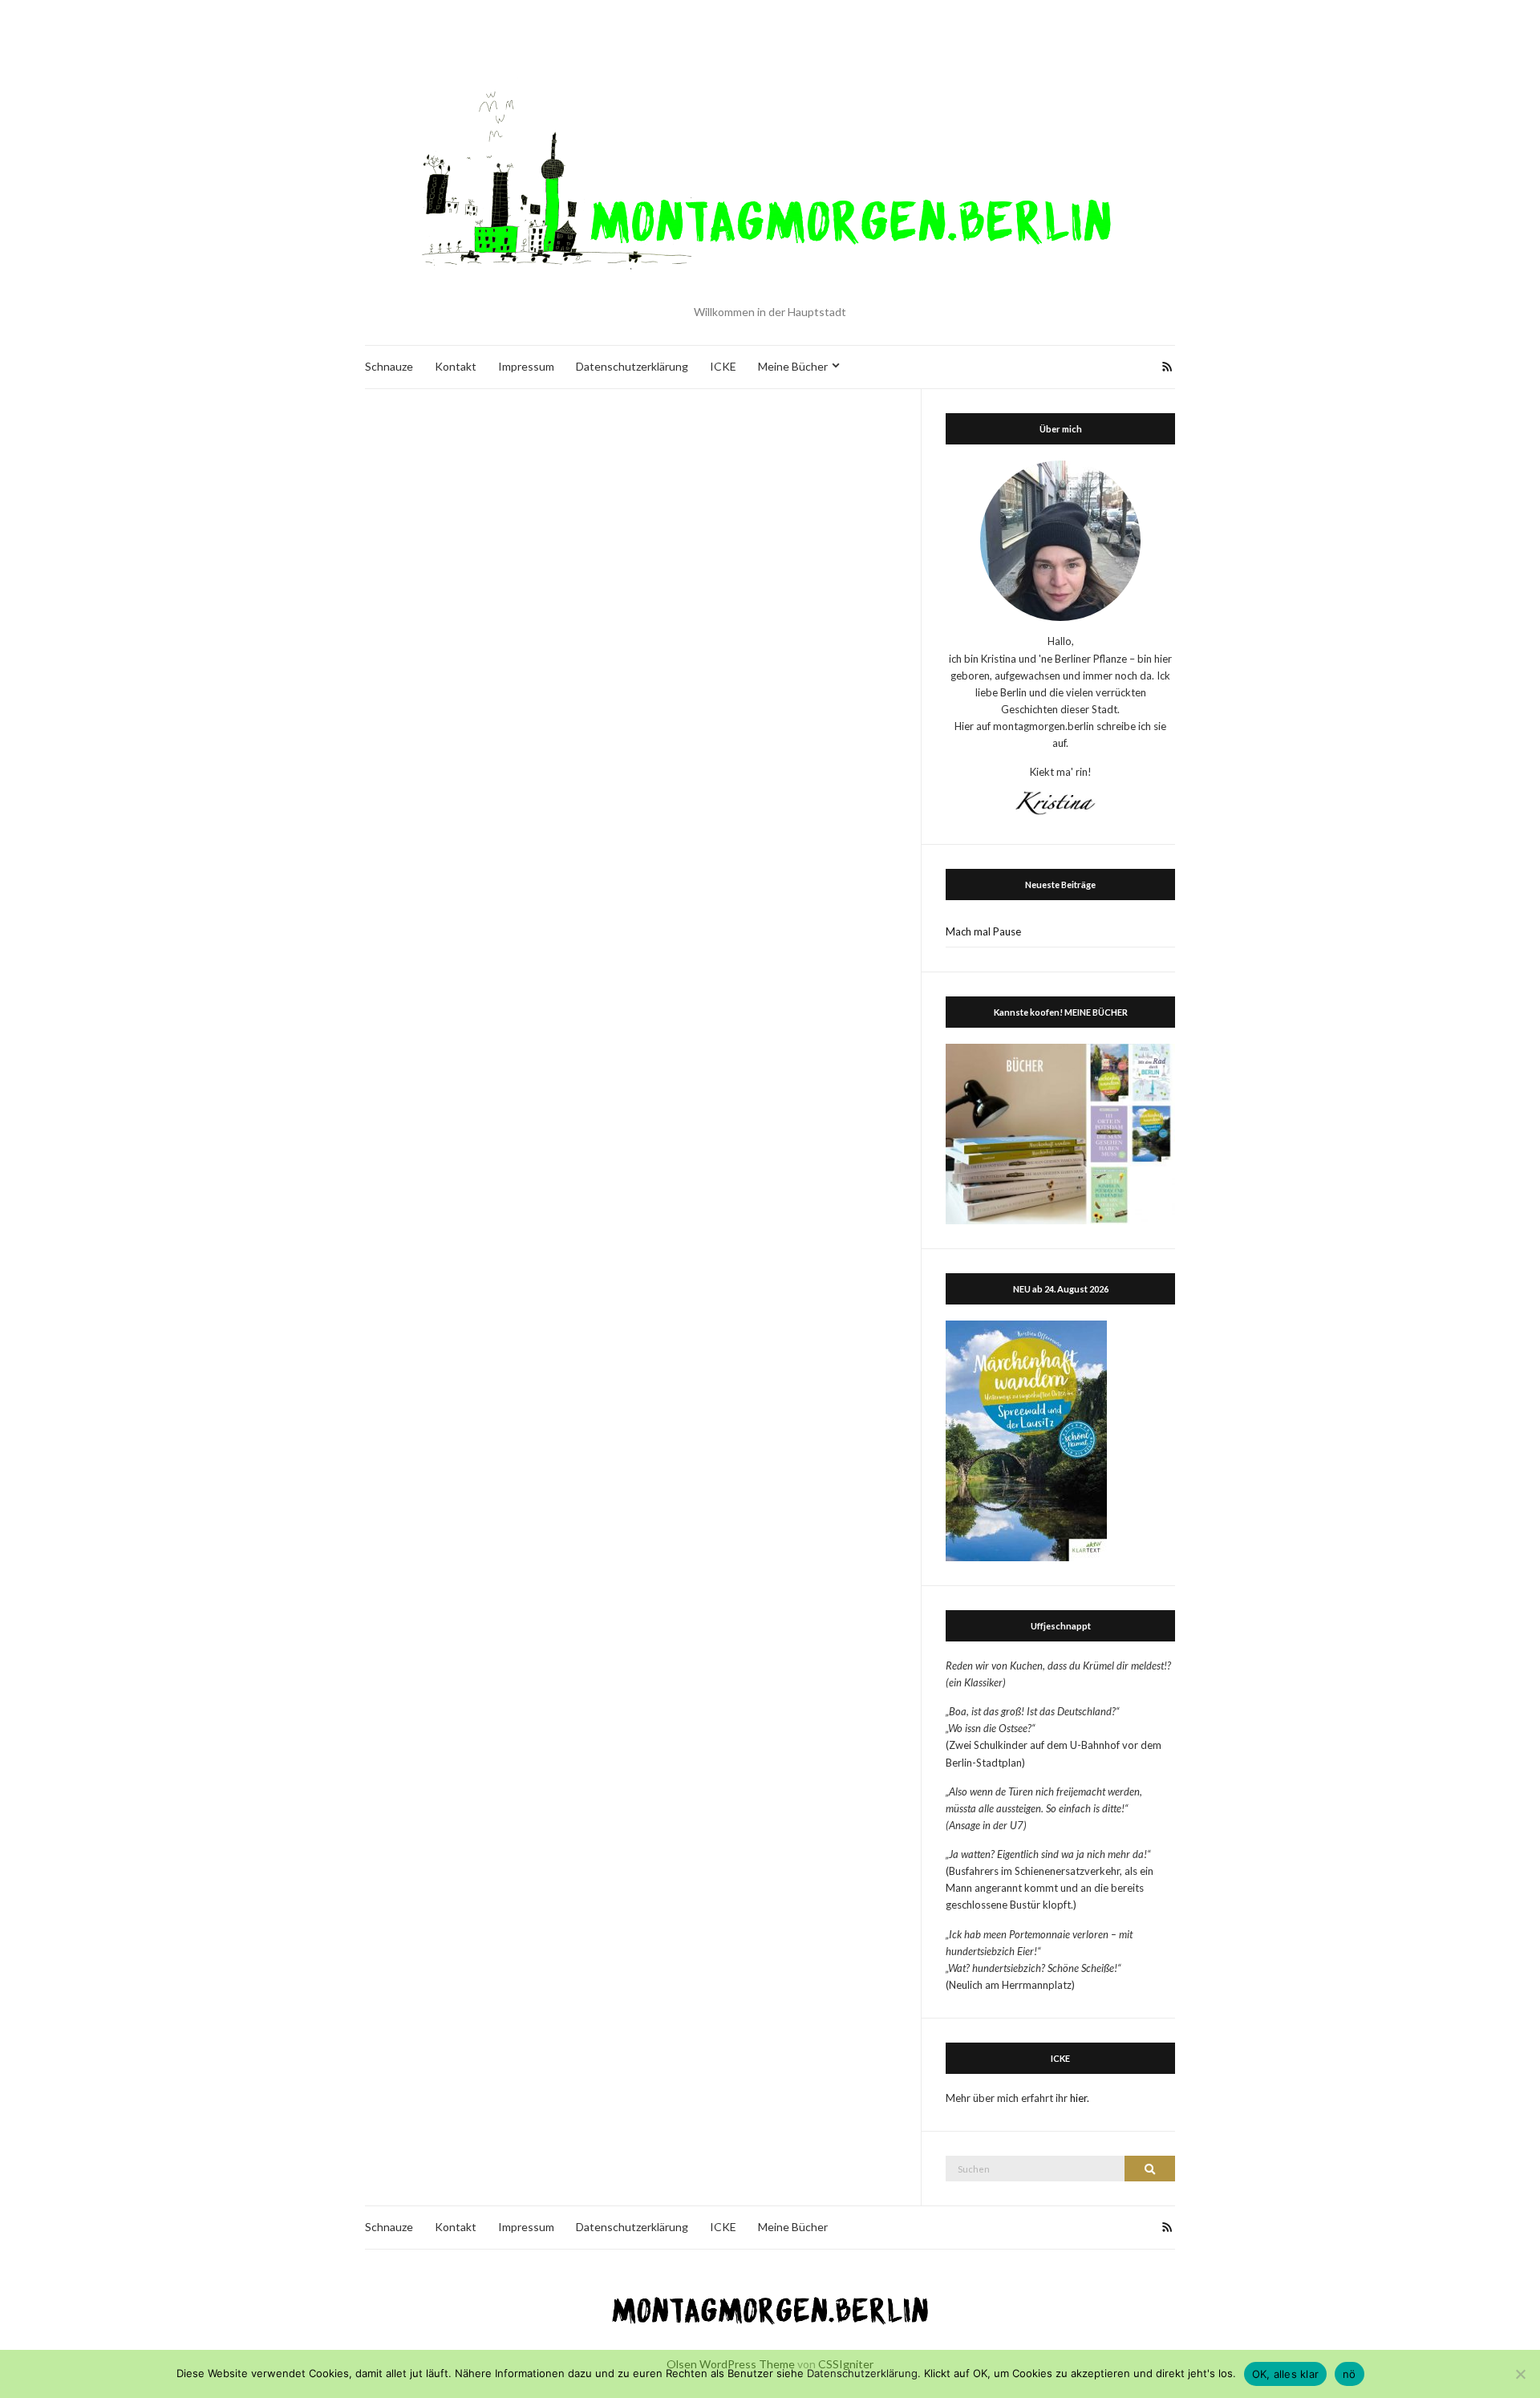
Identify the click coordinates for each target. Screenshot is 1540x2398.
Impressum (526, 366)
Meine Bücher (793, 366)
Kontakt (456, 366)
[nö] (1520, 2374)
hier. (1080, 2098)
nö (1350, 2374)
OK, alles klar (1286, 2374)
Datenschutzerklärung (632, 366)
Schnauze (389, 366)
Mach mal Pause (983, 931)
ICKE (723, 366)
